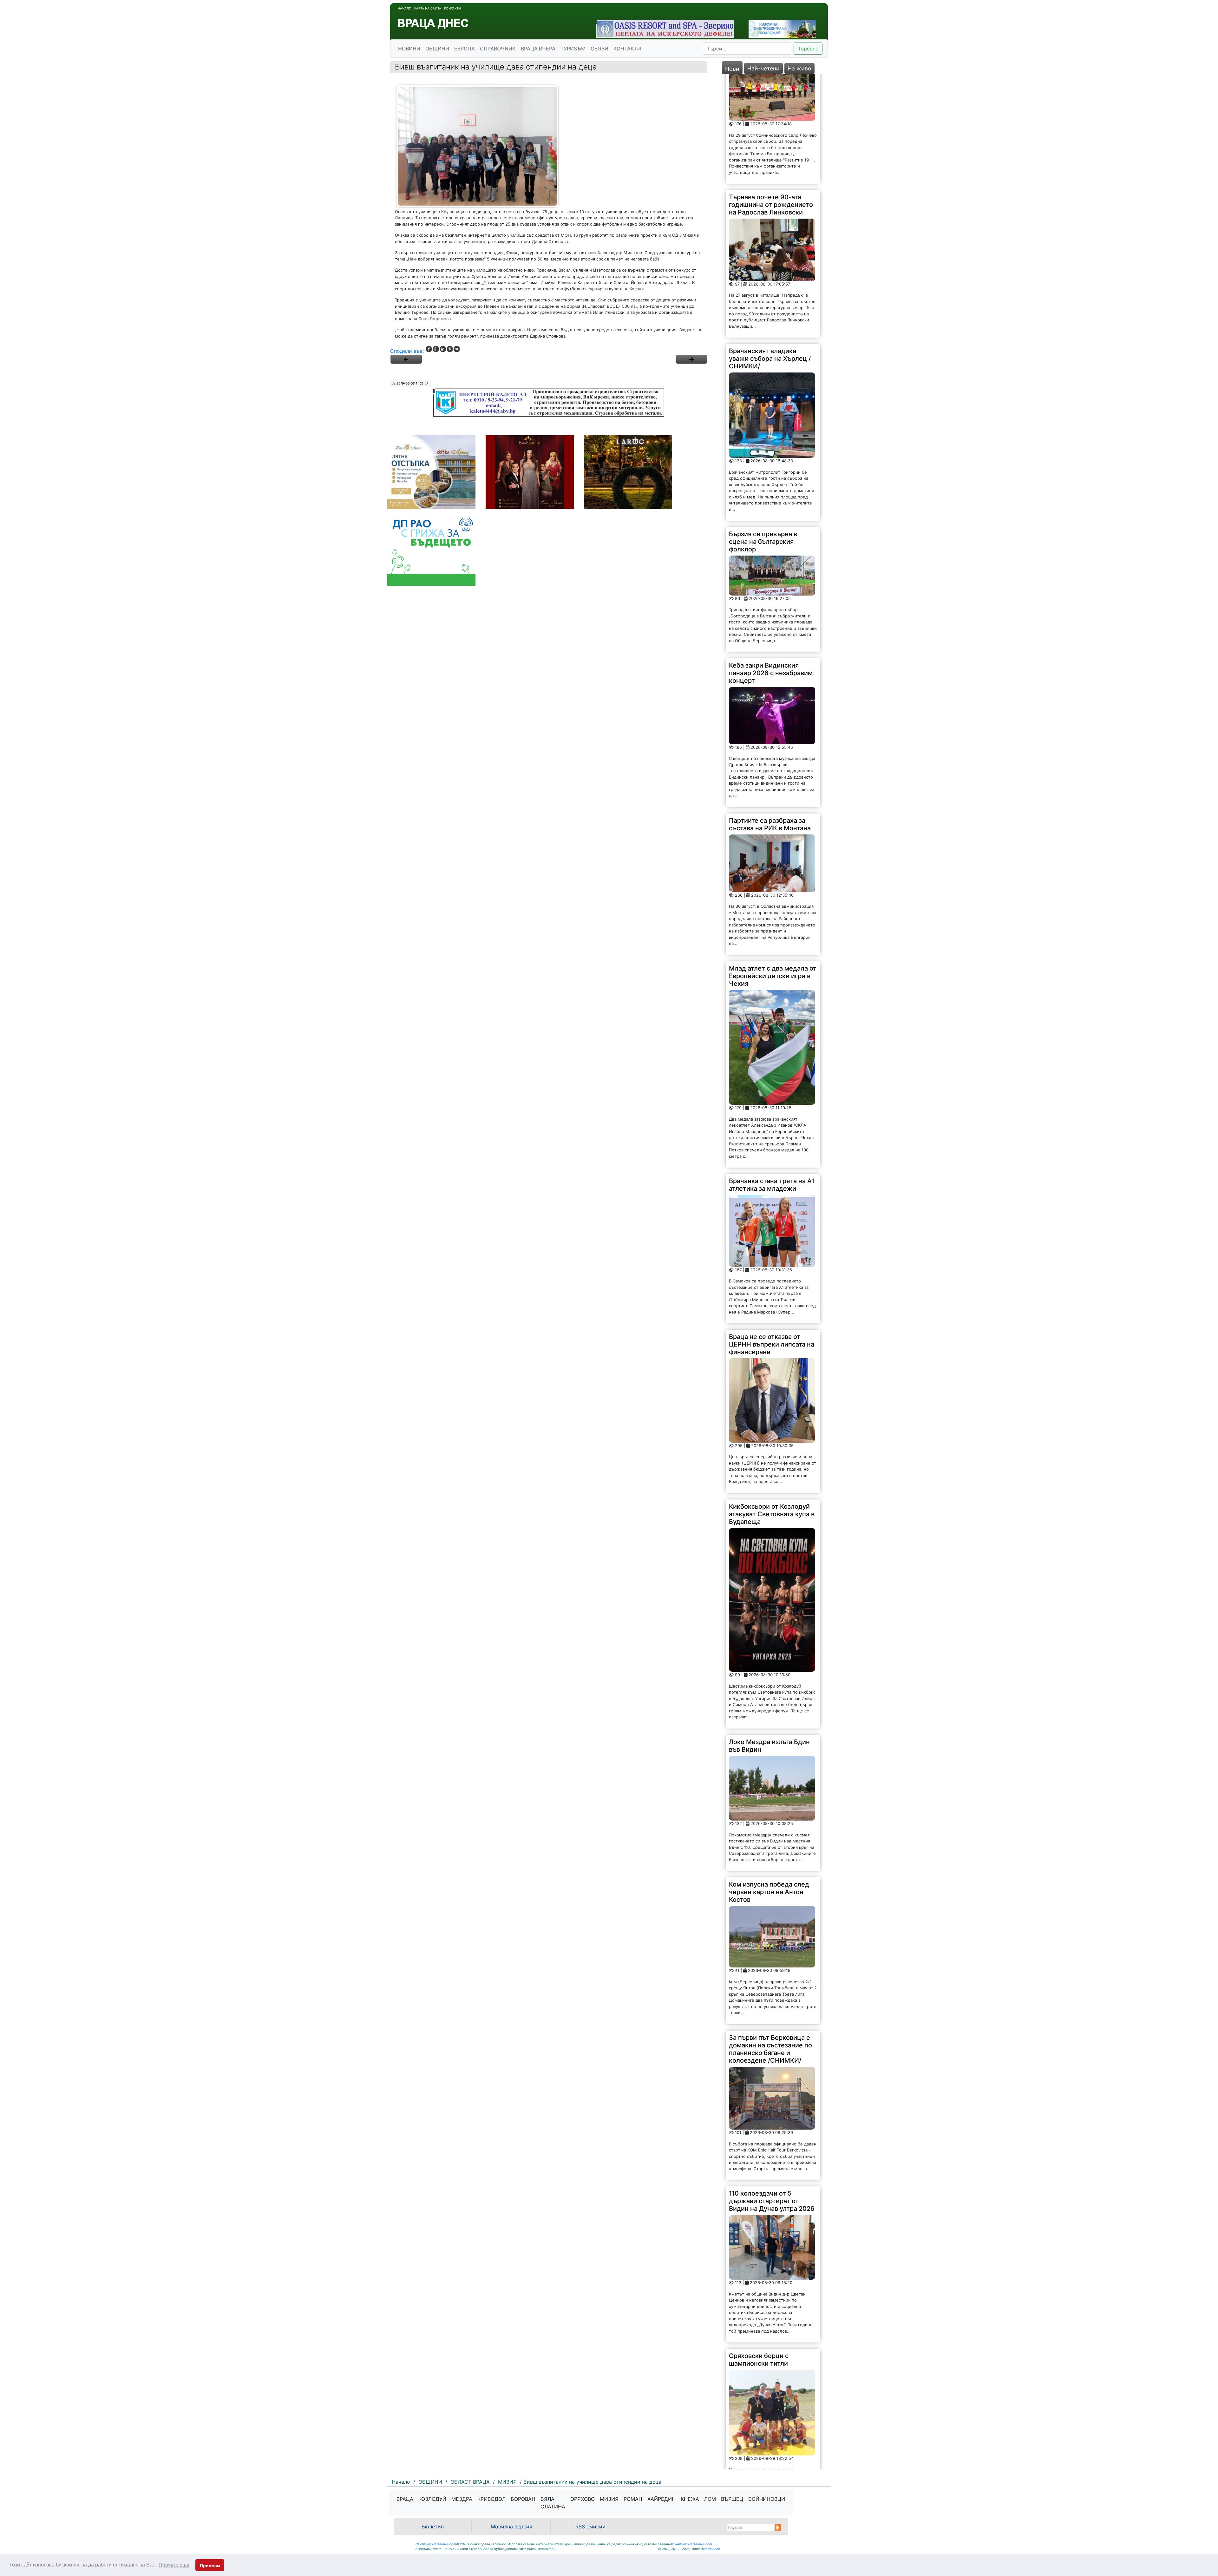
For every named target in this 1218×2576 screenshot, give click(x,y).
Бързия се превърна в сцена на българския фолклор (763, 363)
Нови (732, 69)
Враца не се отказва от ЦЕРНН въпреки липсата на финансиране (772, 1166)
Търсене (808, 49)
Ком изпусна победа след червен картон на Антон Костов (769, 1713)
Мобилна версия (511, 2527)
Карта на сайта (428, 8)
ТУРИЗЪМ (573, 49)
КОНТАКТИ (627, 49)
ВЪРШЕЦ (732, 2499)
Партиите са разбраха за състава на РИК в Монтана (770, 645)
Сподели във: (407, 351)
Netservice (712, 2549)
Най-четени (763, 68)
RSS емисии (590, 2527)
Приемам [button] (210, 2566)
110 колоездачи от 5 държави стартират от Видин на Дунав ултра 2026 (772, 2022)
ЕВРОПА (465, 49)
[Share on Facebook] (429, 349)
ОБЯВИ (599, 49)
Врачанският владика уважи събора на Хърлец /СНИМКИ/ (770, 180)
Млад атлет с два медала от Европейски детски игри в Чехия (773, 797)
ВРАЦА (405, 2499)
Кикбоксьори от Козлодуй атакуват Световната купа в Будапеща (772, 1335)
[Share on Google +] (436, 349)
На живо (799, 68)
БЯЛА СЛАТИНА (553, 2503)
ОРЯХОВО (583, 2499)
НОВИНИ (409, 49)
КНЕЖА (690, 2499)
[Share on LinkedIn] (443, 349)
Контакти (452, 8)
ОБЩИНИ (437, 49)
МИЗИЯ (609, 2499)
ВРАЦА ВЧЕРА (538, 49)
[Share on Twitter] (457, 349)
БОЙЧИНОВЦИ (767, 2499)
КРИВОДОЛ (491, 2499)
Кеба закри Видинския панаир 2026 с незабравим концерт (771, 494)
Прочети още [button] (174, 2565)
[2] (691, 359)
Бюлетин (433, 2527)
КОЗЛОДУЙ (432, 2499)
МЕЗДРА (462, 2499)
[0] (406, 359)
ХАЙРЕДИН (661, 2499)
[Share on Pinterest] (450, 349)
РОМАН (633, 2499)
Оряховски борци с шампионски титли (759, 2181)
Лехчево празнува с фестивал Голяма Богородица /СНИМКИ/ (765, 2354)
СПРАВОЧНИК (498, 49)
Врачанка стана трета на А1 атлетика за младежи (772, 1006)
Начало (405, 8)
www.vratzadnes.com (440, 2544)
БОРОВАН (523, 2499)
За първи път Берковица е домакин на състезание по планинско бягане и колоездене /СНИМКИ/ (770, 1870)
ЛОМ (710, 2499)
